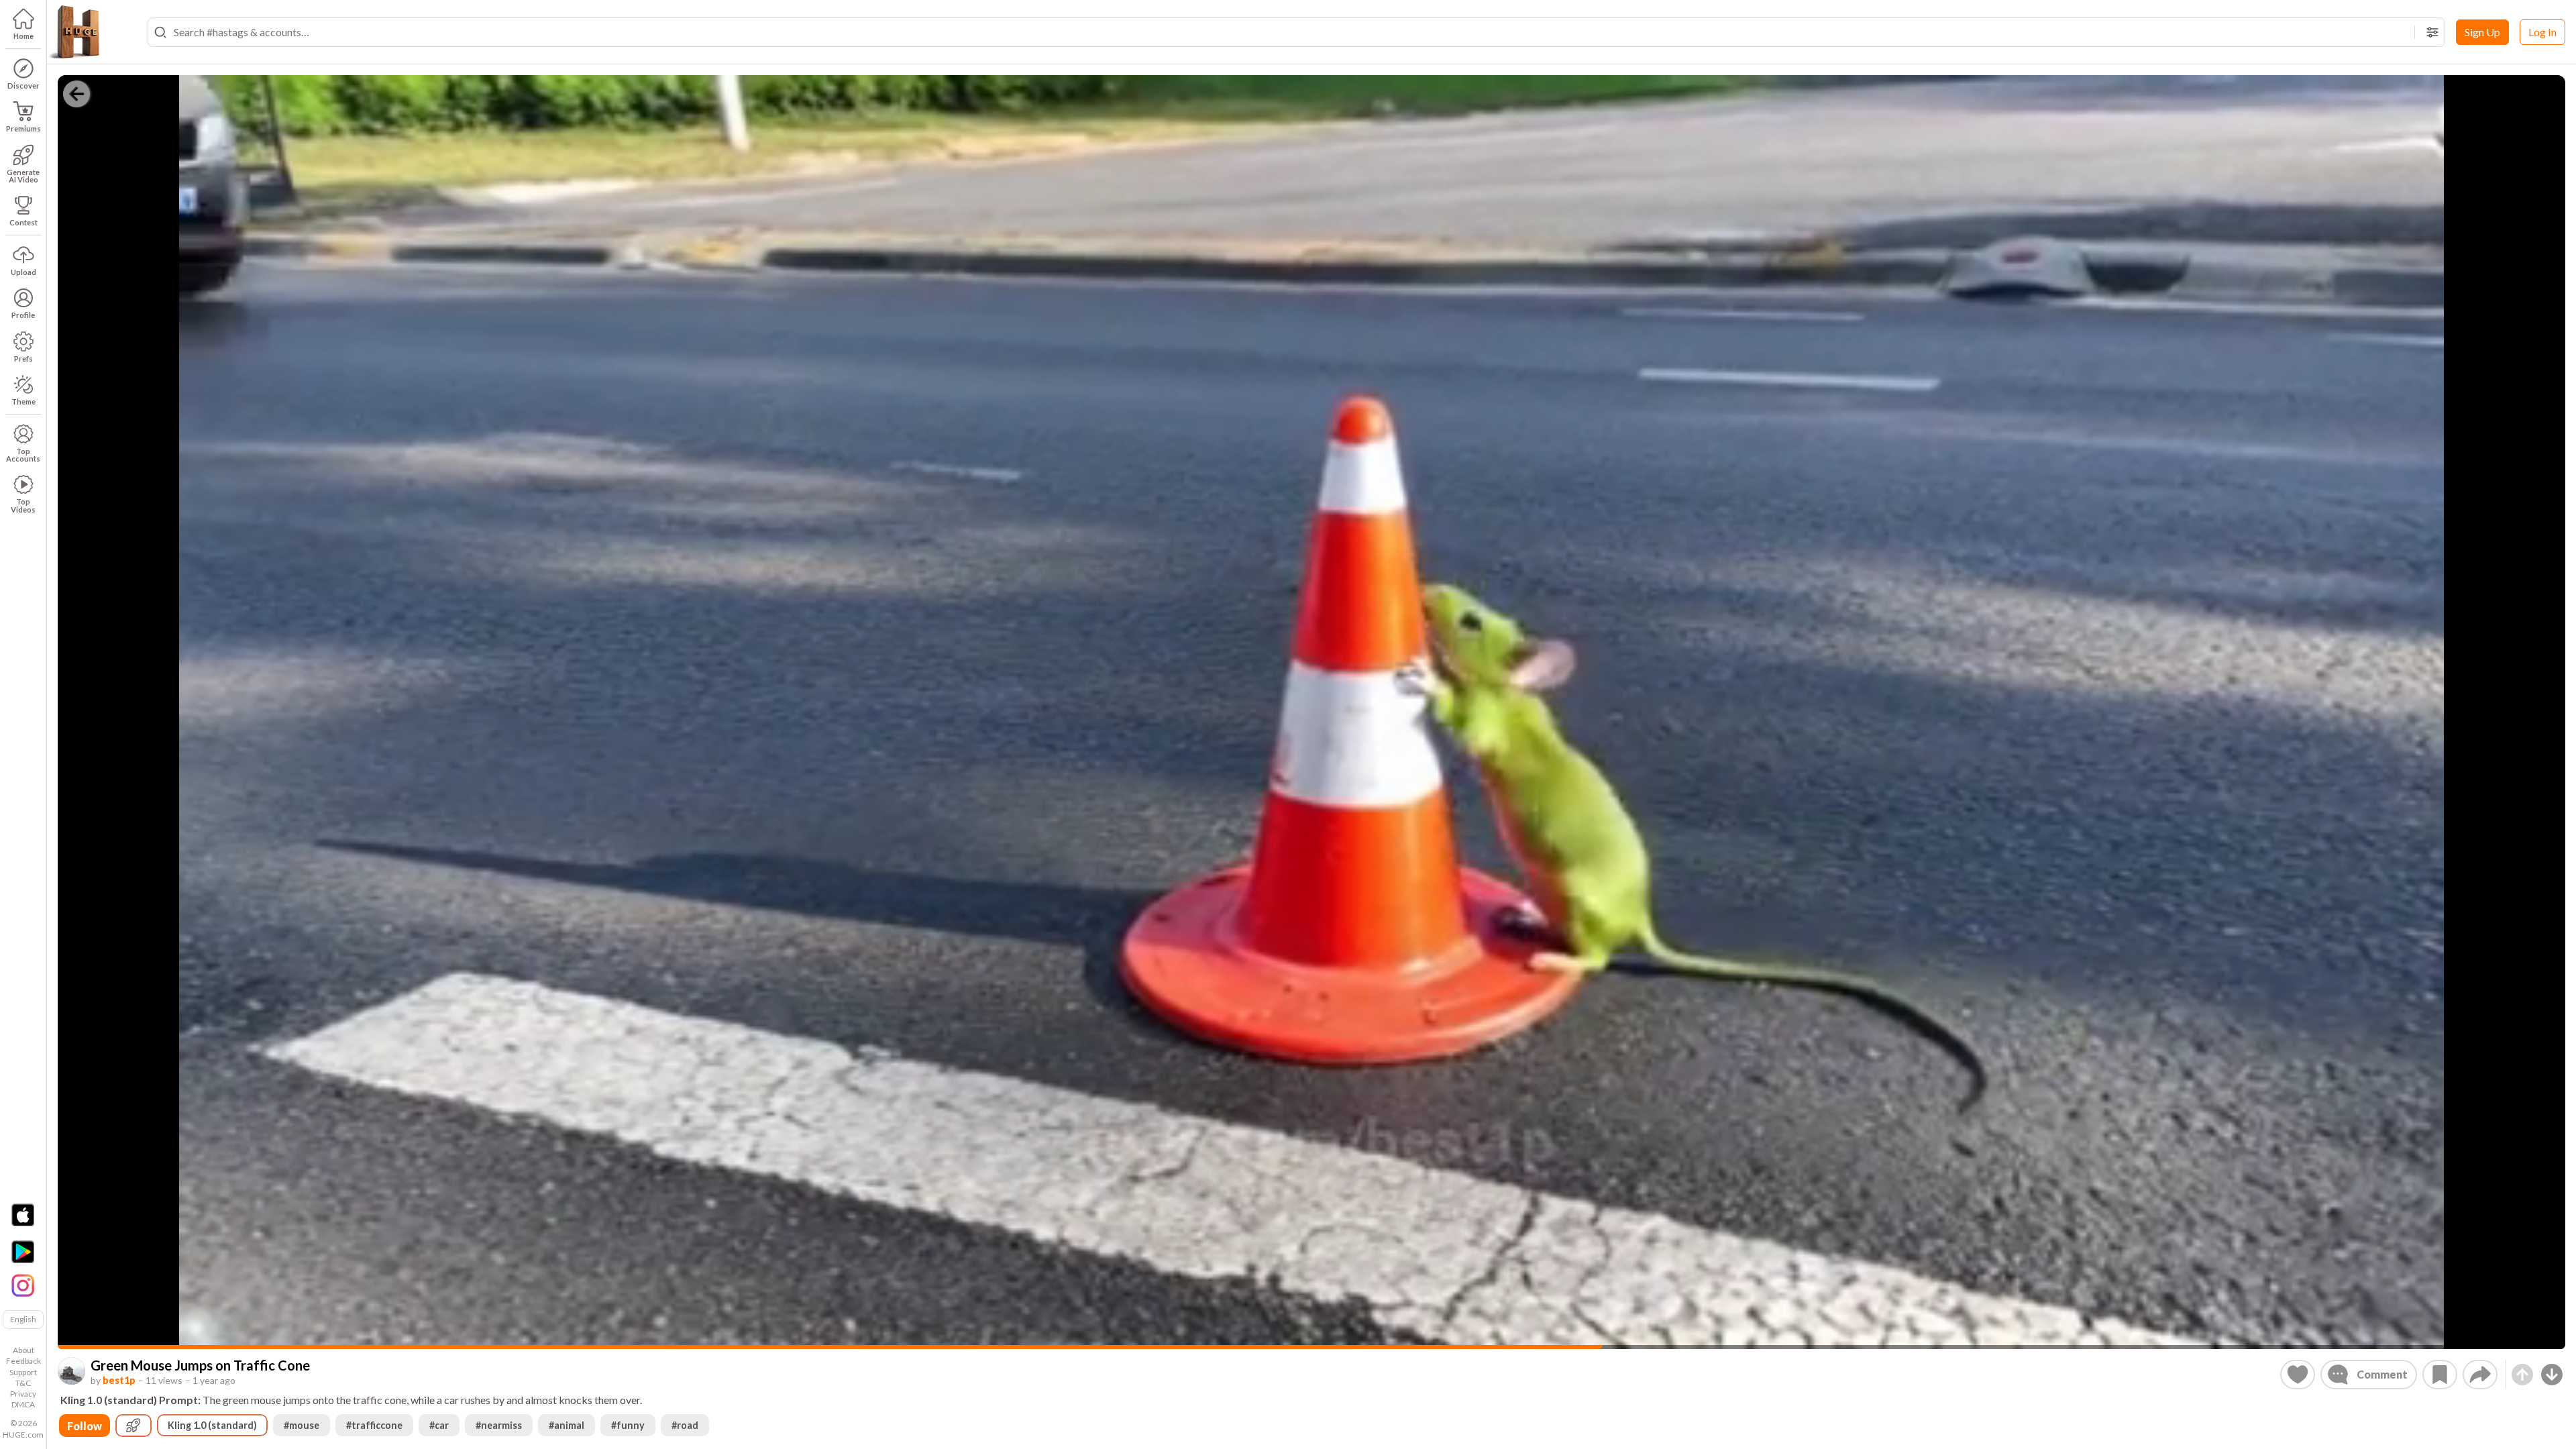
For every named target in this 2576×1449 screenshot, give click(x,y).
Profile (23, 315)
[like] (2298, 1375)
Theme (23, 401)
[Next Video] (2552, 1375)
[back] (76, 94)
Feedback (23, 1361)
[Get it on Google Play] (23, 1252)
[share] (2480, 1375)
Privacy (23, 1394)
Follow (85, 1426)
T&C (23, 1383)
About (23, 1350)
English (23, 1319)
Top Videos (23, 505)
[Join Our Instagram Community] (23, 1284)
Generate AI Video (23, 176)
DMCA (23, 1404)
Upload (23, 272)
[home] (74, 32)
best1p (119, 1380)
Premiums (23, 128)
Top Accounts (23, 455)
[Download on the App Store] (23, 1215)
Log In (2542, 32)
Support (23, 1372)
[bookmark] (2440, 1375)
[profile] (71, 1371)
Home (23, 36)
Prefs (23, 359)
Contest (23, 222)
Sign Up (2482, 32)
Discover (23, 86)
